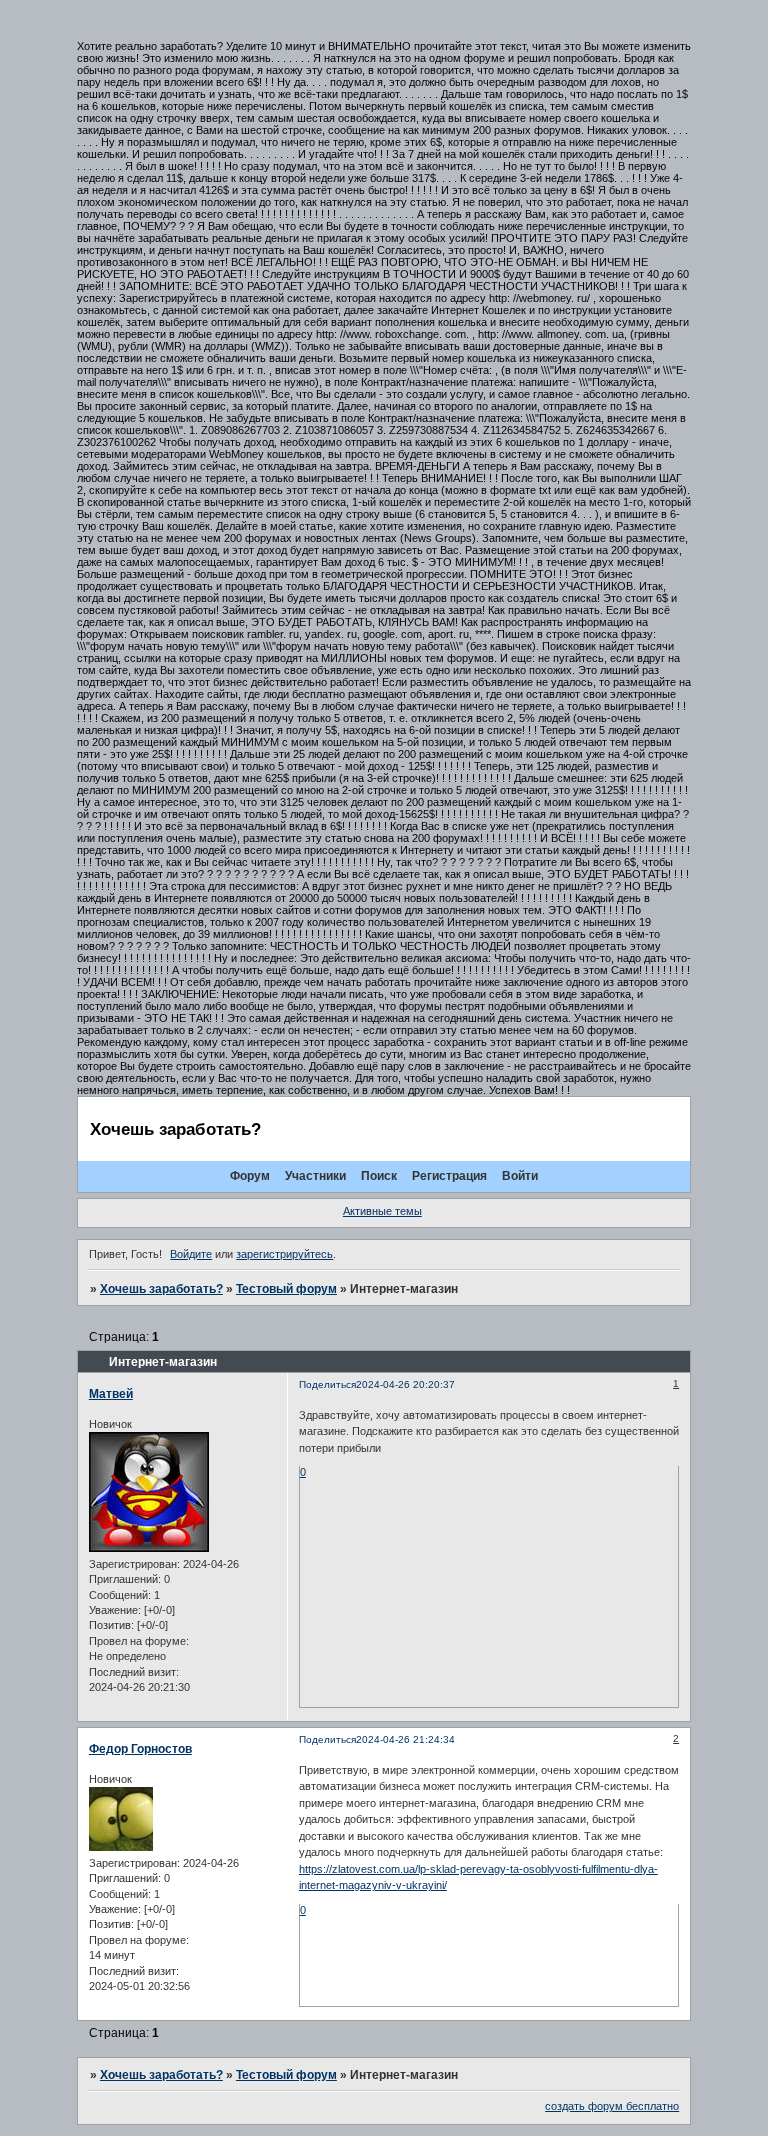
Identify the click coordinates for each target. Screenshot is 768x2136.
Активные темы (382, 1211)
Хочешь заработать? (161, 1289)
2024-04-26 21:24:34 (405, 1739)
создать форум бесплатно (612, 2106)
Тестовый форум (286, 1289)
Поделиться (327, 1384)
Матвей (111, 1394)
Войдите (191, 1254)
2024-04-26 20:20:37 (405, 1384)
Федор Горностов (140, 1749)
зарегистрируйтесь (284, 1254)
